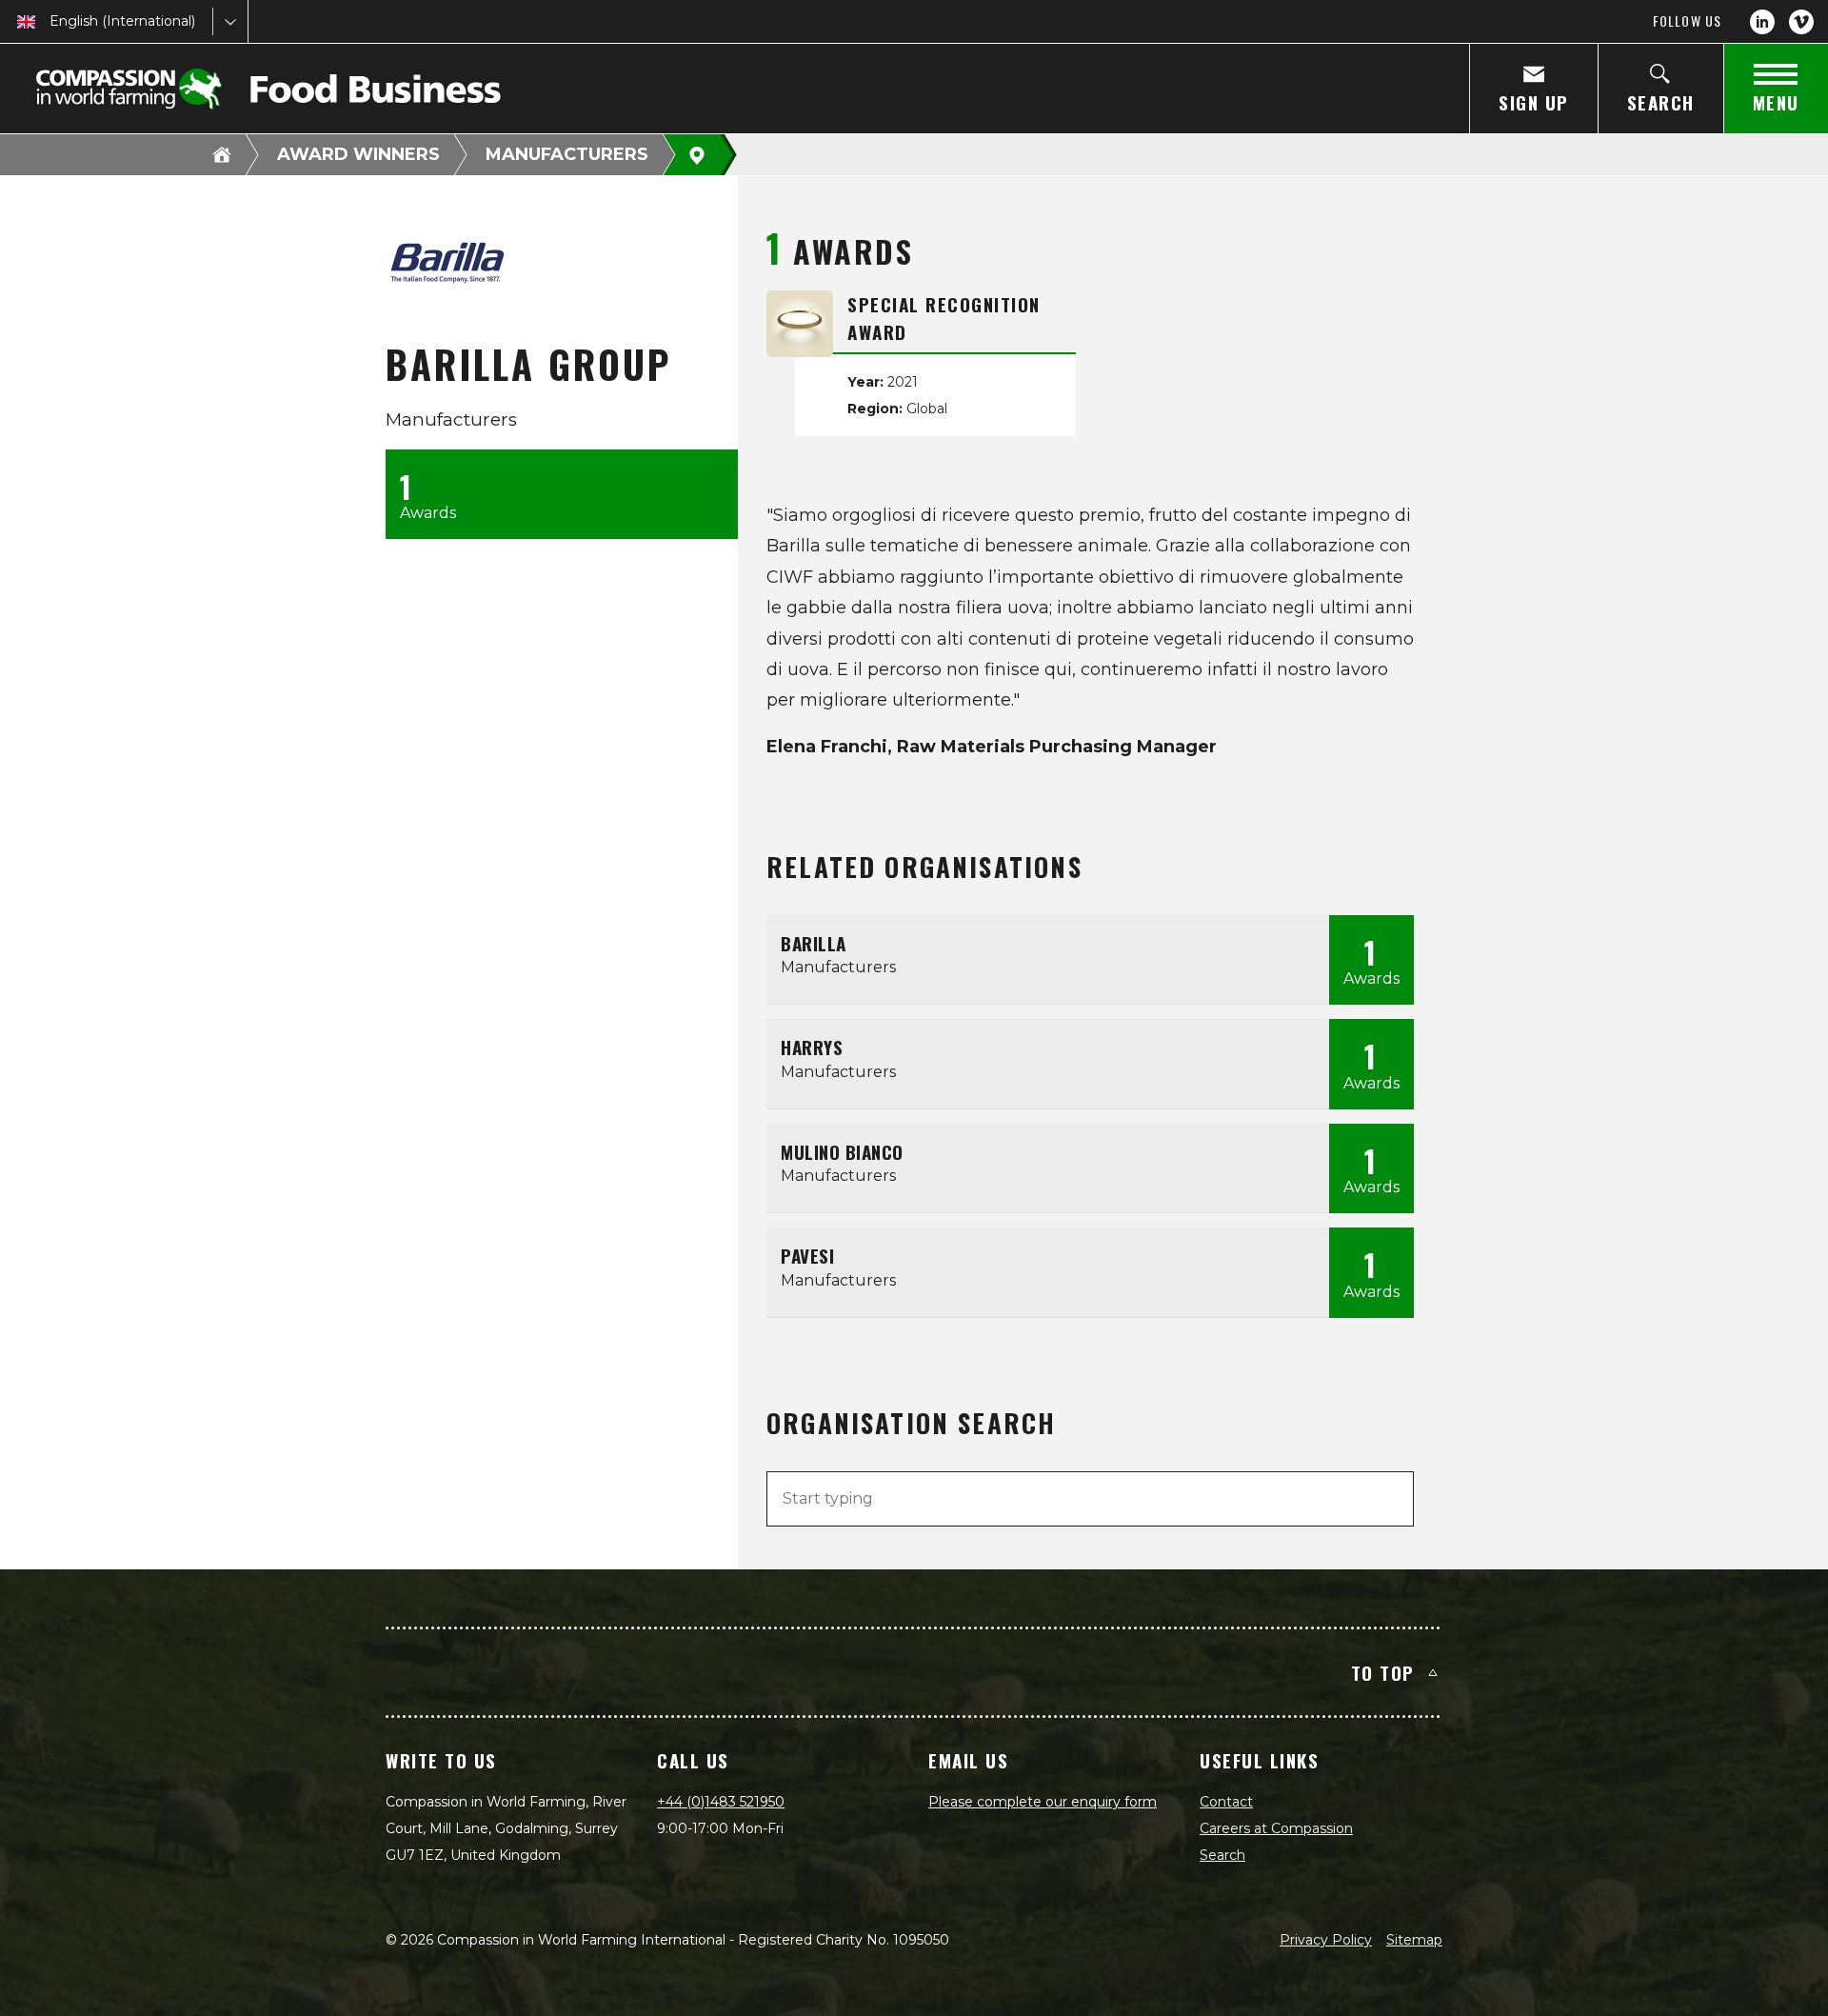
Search (1222, 1855)
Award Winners (358, 154)
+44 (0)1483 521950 (721, 1802)
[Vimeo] (1801, 22)
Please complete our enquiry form (1043, 1802)
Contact (1226, 1802)
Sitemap (1414, 1940)
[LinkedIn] (1762, 22)
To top (1383, 1672)
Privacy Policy (1326, 1940)
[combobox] (51, 21)
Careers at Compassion (1276, 1828)
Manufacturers (567, 154)
